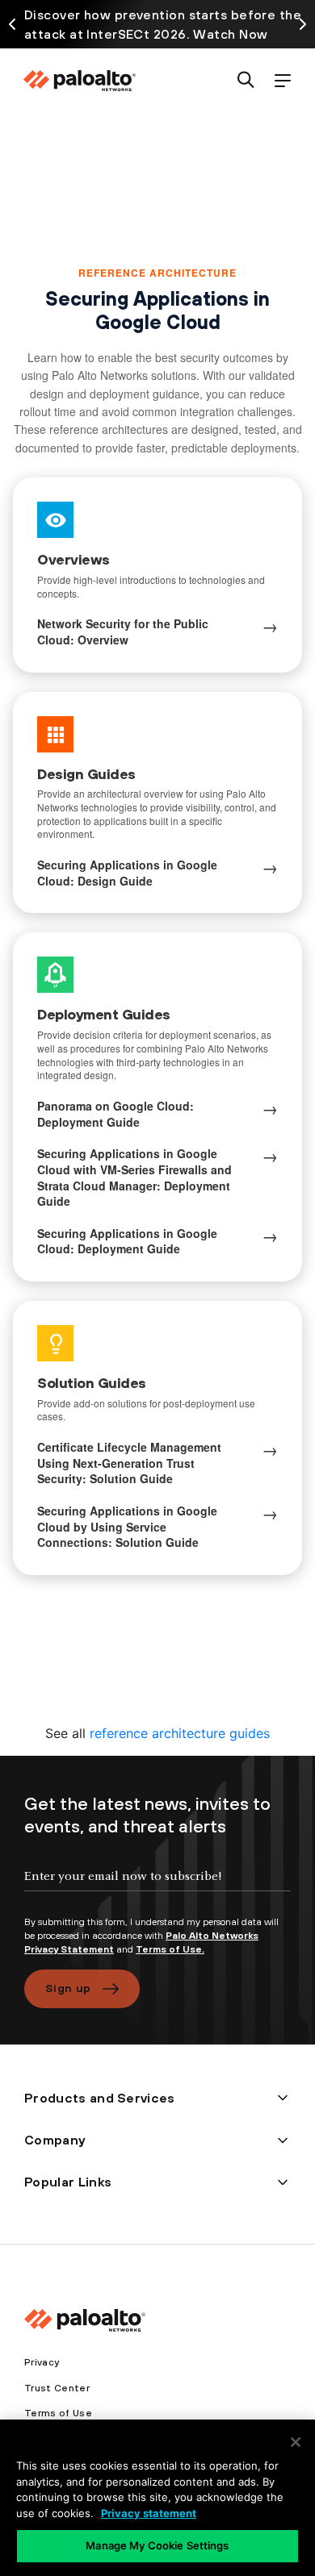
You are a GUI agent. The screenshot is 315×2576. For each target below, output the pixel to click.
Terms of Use (58, 2413)
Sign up (68, 1988)
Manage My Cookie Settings (157, 2545)
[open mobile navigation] (282, 81)
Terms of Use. (170, 1949)
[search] (246, 81)
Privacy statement (149, 2513)
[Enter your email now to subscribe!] (157, 1890)
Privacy (42, 2362)
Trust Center (57, 2388)
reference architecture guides (180, 1733)
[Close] (296, 2442)
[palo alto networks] (79, 81)
